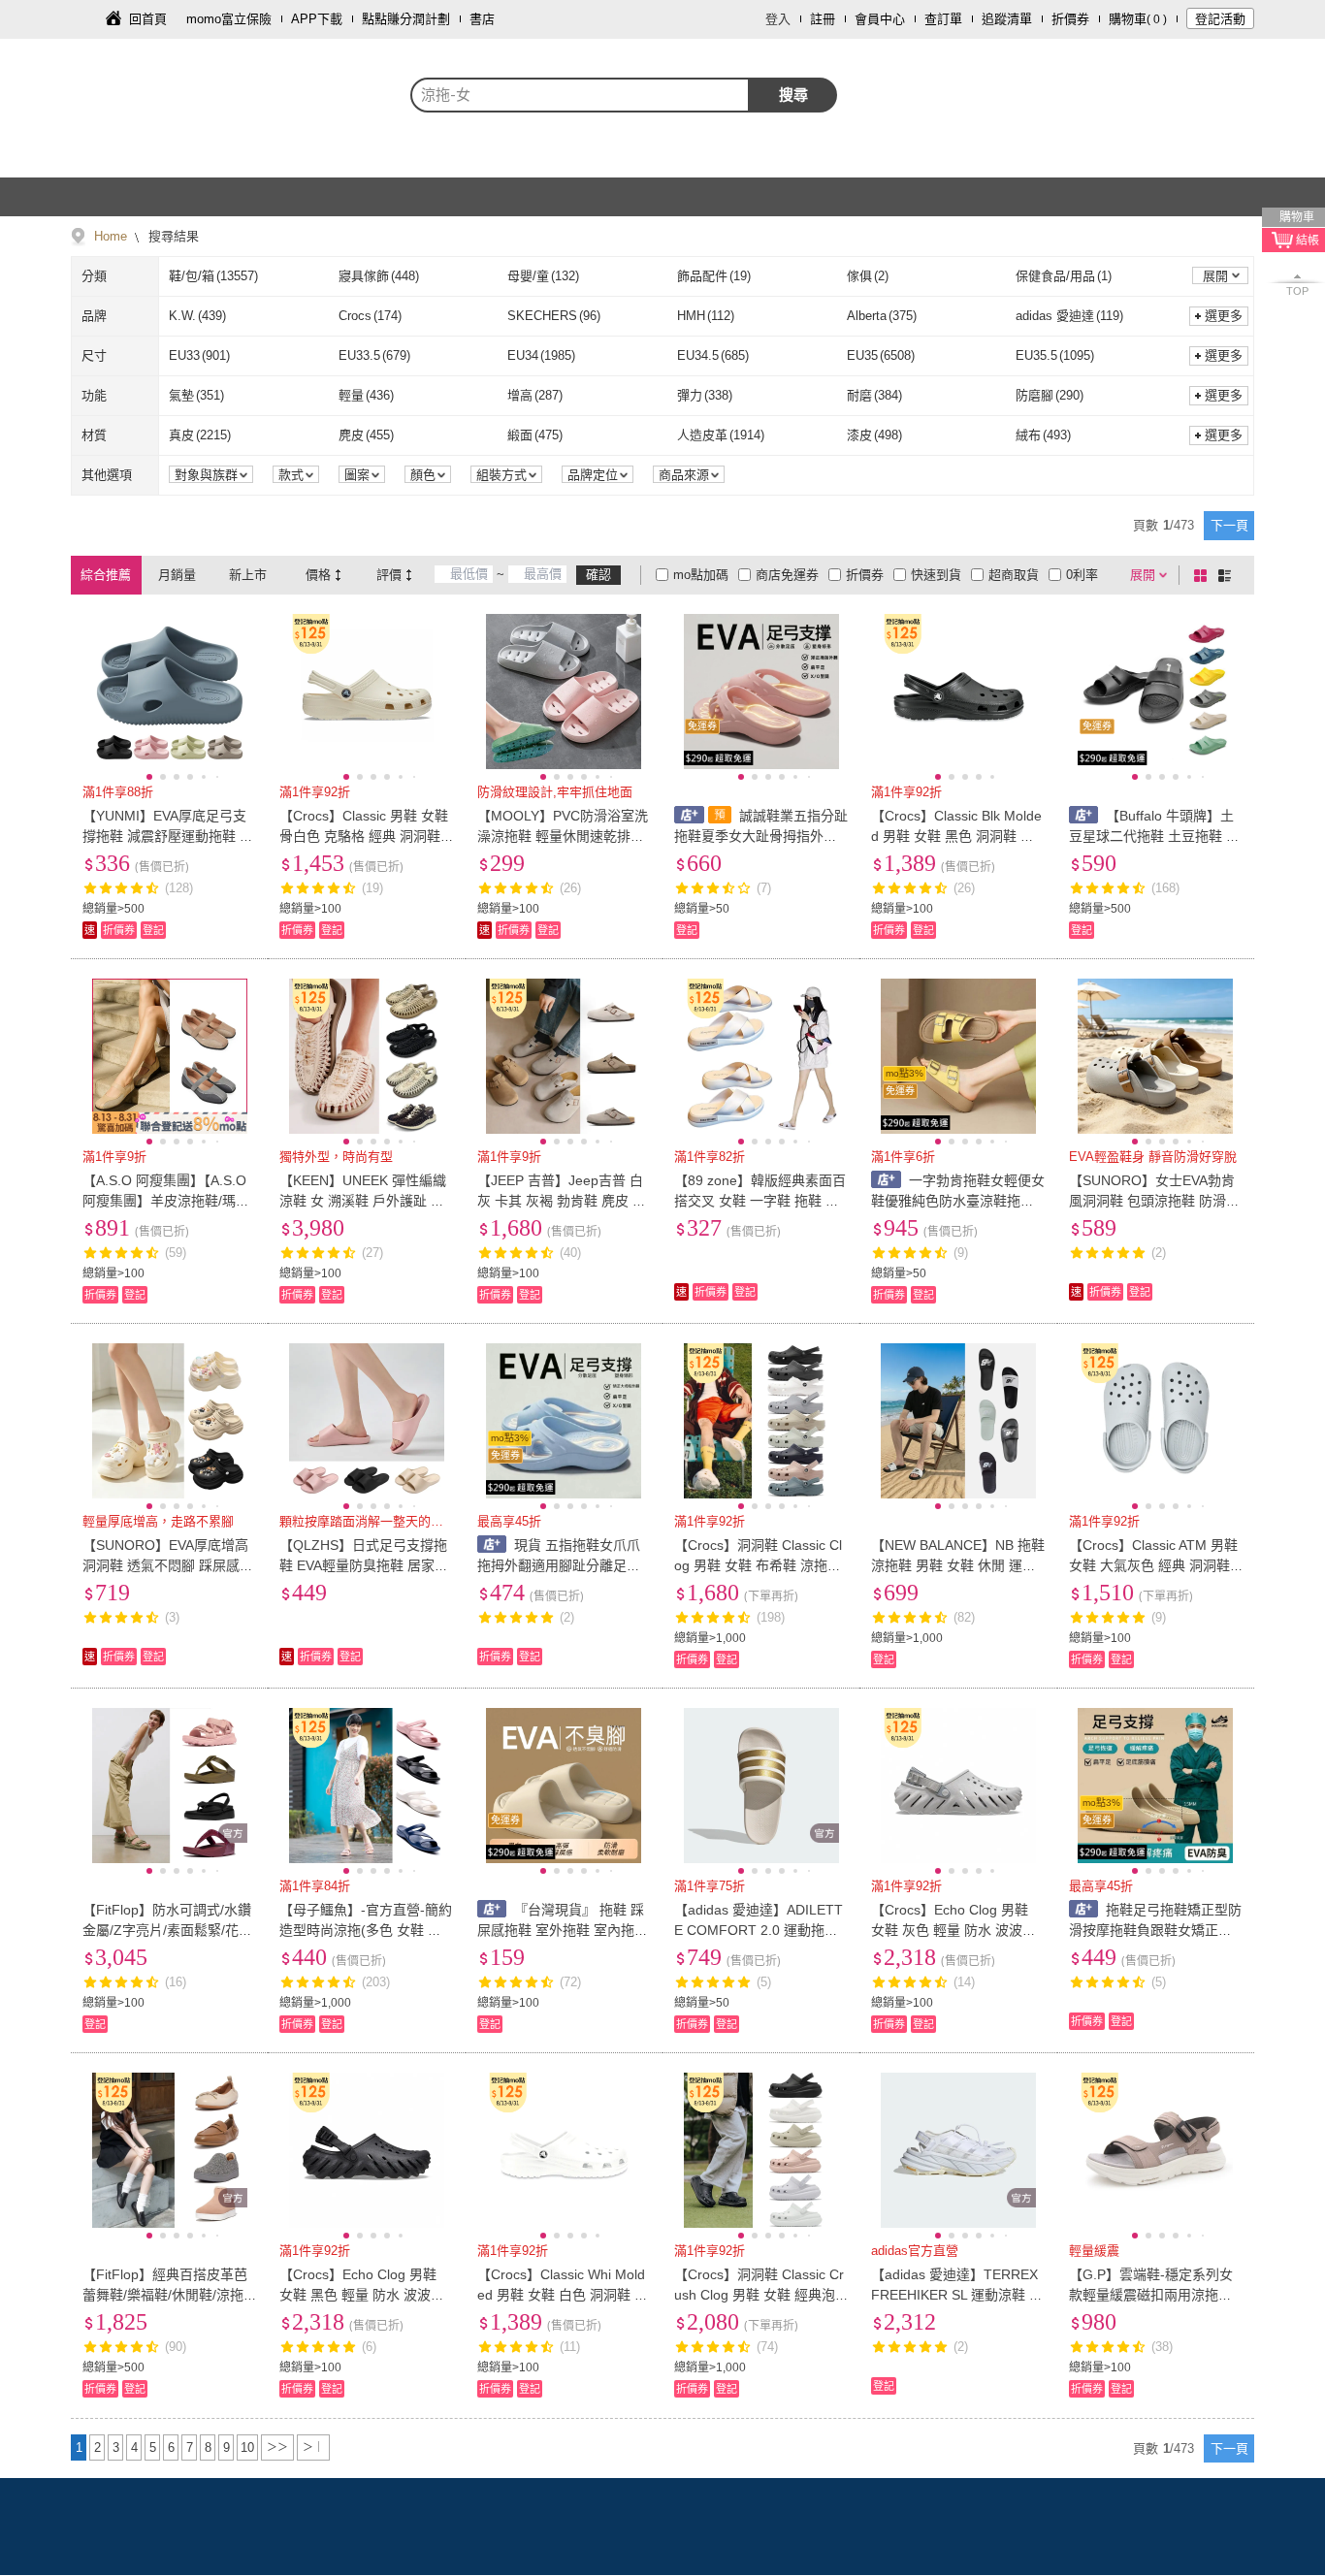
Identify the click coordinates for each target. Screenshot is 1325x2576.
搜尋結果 (172, 236)
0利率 (1082, 575)
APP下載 (317, 19)
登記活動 (1220, 19)
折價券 (1070, 19)
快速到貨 (936, 575)
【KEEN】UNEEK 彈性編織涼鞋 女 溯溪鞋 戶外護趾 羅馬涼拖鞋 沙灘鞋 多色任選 (363, 1201)
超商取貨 (1014, 575)
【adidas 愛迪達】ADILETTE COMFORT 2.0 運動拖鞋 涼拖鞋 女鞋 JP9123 (759, 1930)
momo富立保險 (229, 19)
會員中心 (880, 19)
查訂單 (943, 19)
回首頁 (148, 19)
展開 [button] (1215, 276)
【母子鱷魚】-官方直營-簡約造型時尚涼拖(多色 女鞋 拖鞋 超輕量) (366, 1930)
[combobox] (580, 95)
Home (111, 236)
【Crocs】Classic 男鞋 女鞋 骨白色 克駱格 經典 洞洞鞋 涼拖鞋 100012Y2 (364, 836)
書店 (482, 19)
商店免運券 (787, 575)
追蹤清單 (1007, 19)
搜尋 (793, 95)
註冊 (823, 19)
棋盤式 (1204, 575)
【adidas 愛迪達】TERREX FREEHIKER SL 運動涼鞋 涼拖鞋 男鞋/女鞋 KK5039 (957, 2295)
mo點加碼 (701, 575)
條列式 (1228, 575)
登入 (778, 19)
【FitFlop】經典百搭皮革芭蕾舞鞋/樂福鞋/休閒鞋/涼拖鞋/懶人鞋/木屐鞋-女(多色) (165, 2295)
